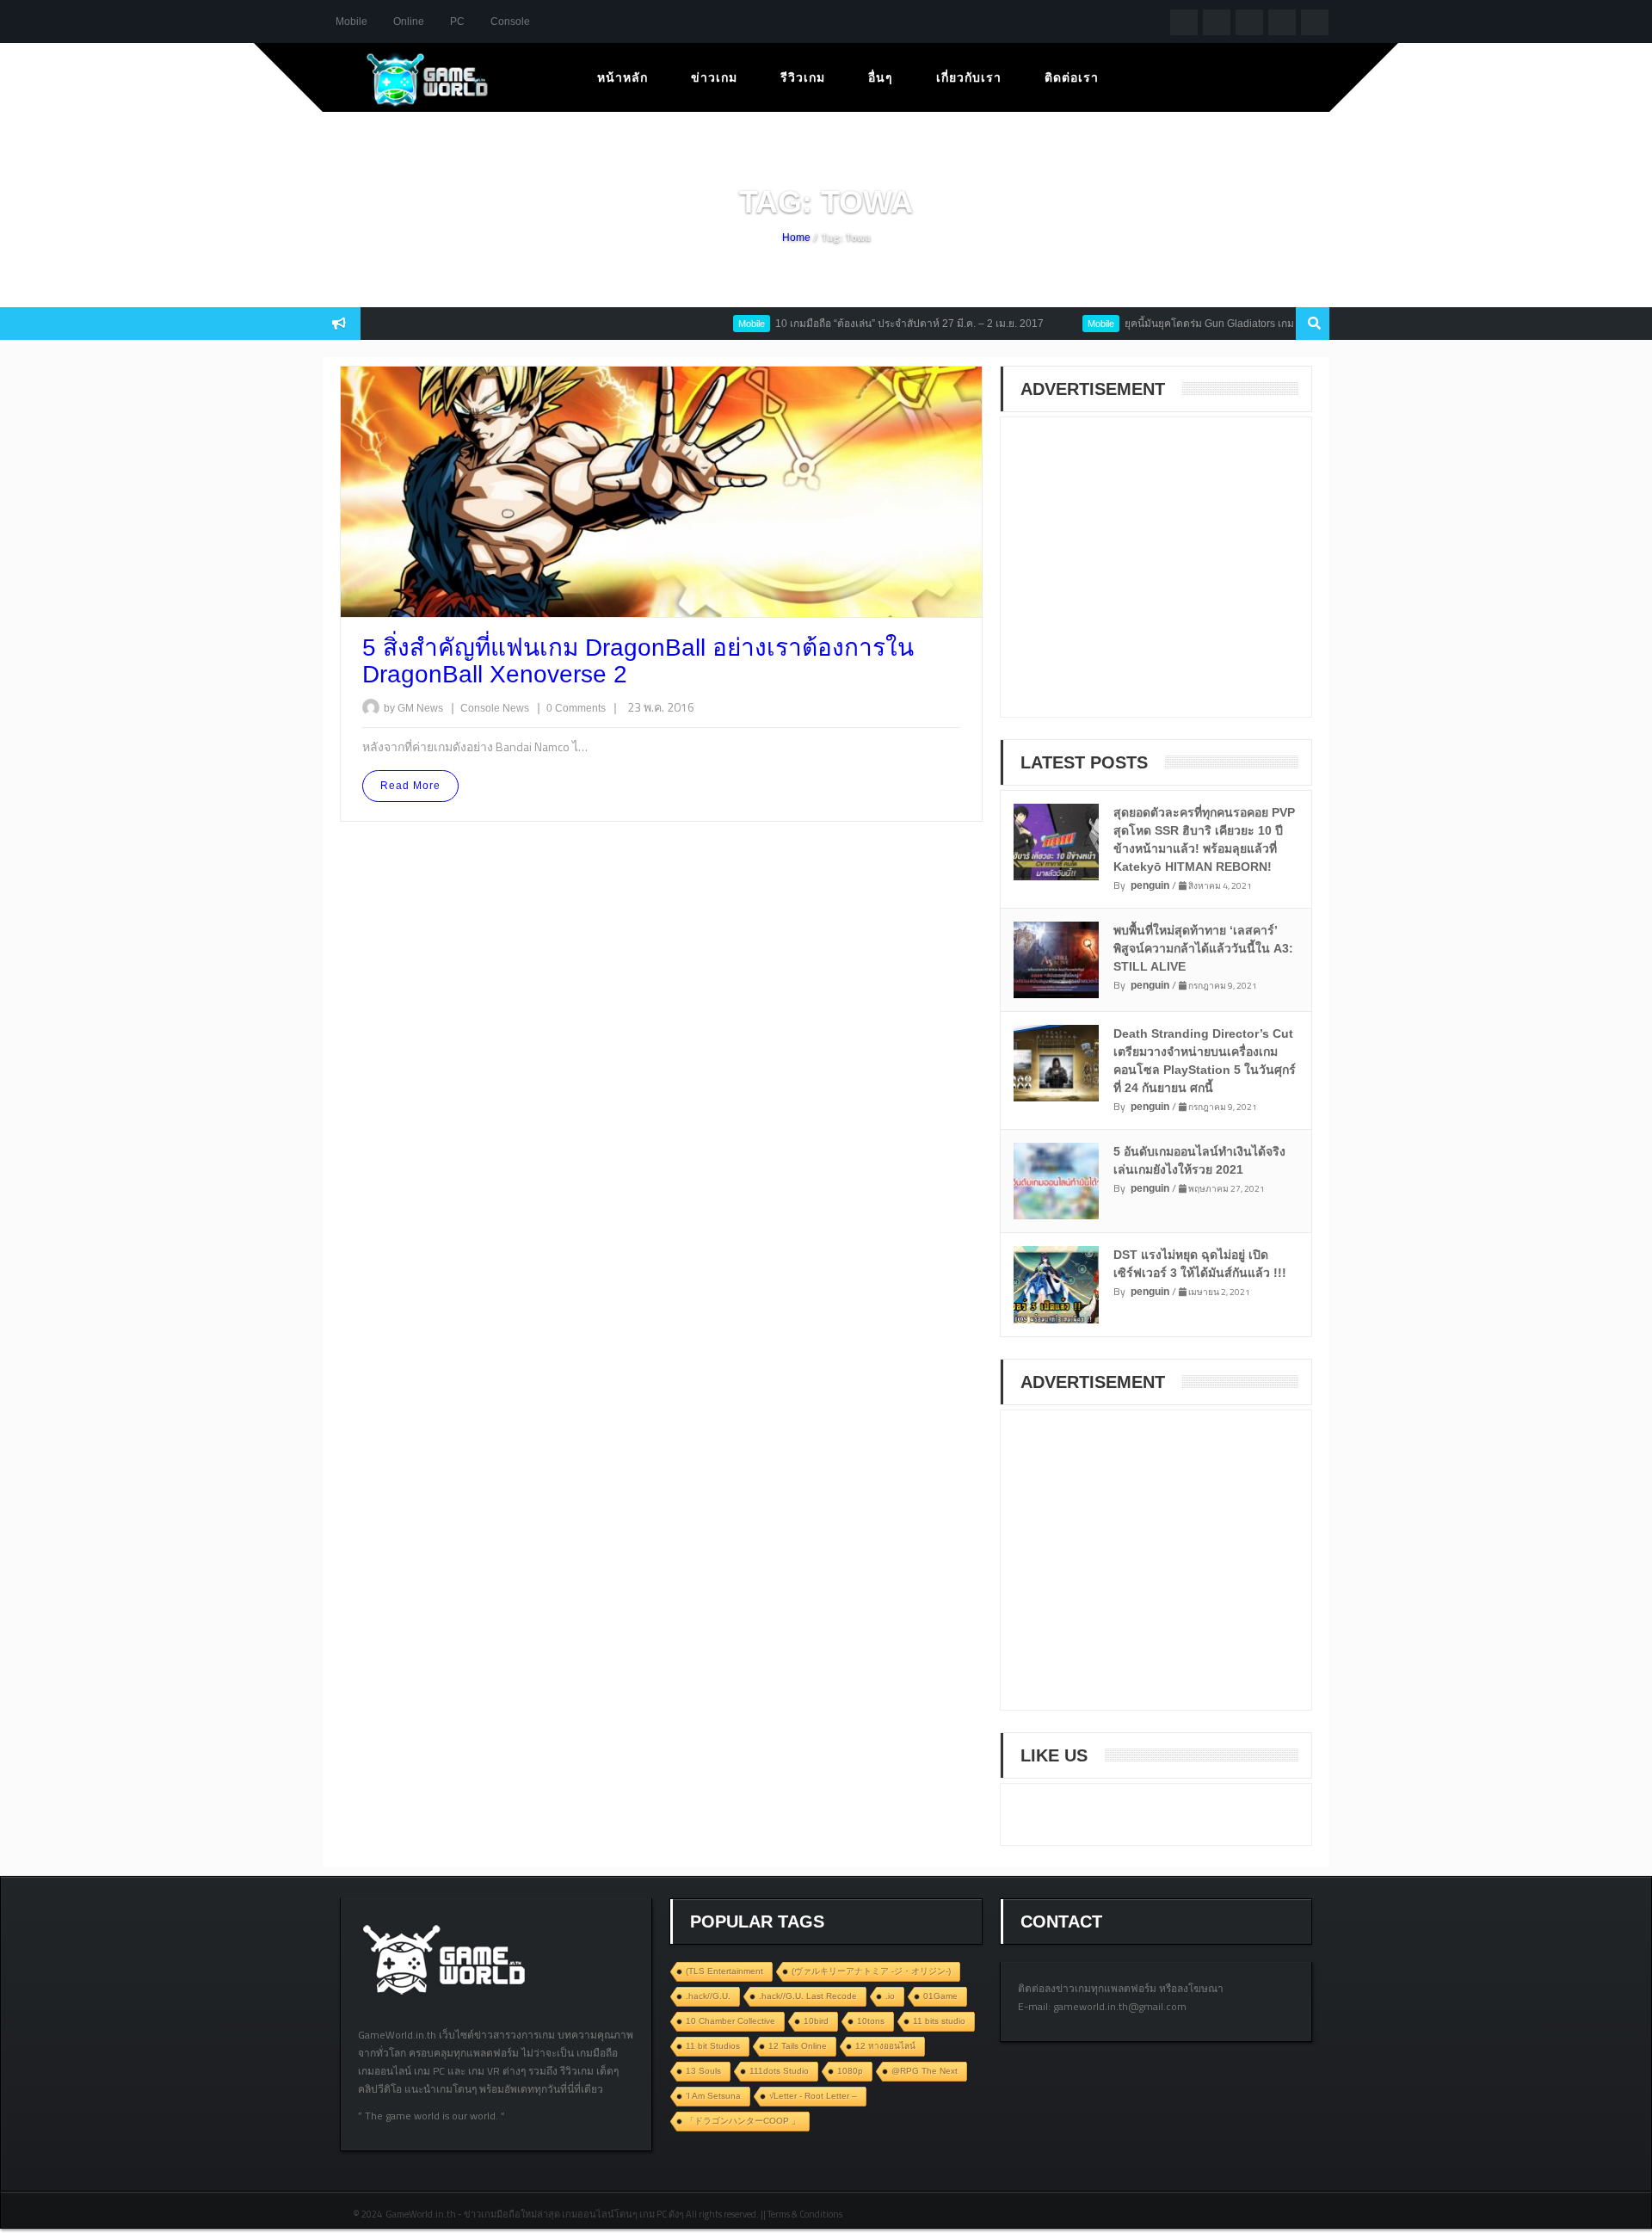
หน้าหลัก (623, 77)
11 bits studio (939, 2021)
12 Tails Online (798, 2046)
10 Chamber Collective (730, 2021)
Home (796, 237)
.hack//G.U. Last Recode (808, 1996)
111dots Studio (779, 2071)
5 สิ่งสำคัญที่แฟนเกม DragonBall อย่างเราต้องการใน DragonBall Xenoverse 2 (638, 661)
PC (457, 22)
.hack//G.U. (708, 1996)
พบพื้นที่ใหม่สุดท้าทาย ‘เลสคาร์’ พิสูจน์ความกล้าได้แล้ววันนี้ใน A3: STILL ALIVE (1203, 948)
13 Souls (703, 2071)
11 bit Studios (713, 2046)
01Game (940, 1996)
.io (890, 1996)
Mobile (351, 22)
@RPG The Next (925, 2071)
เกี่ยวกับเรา (969, 77)
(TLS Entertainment (724, 1971)
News (517, 708)
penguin (1150, 885)
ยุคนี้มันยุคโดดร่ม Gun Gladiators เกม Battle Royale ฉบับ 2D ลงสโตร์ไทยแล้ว (1257, 324)
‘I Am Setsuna (713, 2096)
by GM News (413, 708)
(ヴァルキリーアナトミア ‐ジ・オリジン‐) (871, 1971)
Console (510, 22)
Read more (410, 786)
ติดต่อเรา (1072, 77)
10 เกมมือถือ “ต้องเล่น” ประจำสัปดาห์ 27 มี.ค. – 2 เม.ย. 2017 (867, 324)
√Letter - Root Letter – (813, 2096)
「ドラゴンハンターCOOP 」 (743, 2121)
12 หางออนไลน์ (885, 2046)
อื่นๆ (881, 77)
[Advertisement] (1147, 578)
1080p (850, 2071)
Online (409, 22)
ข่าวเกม (714, 77)
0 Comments (576, 708)
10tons (871, 2021)
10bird (816, 2021)
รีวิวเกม (803, 77)
